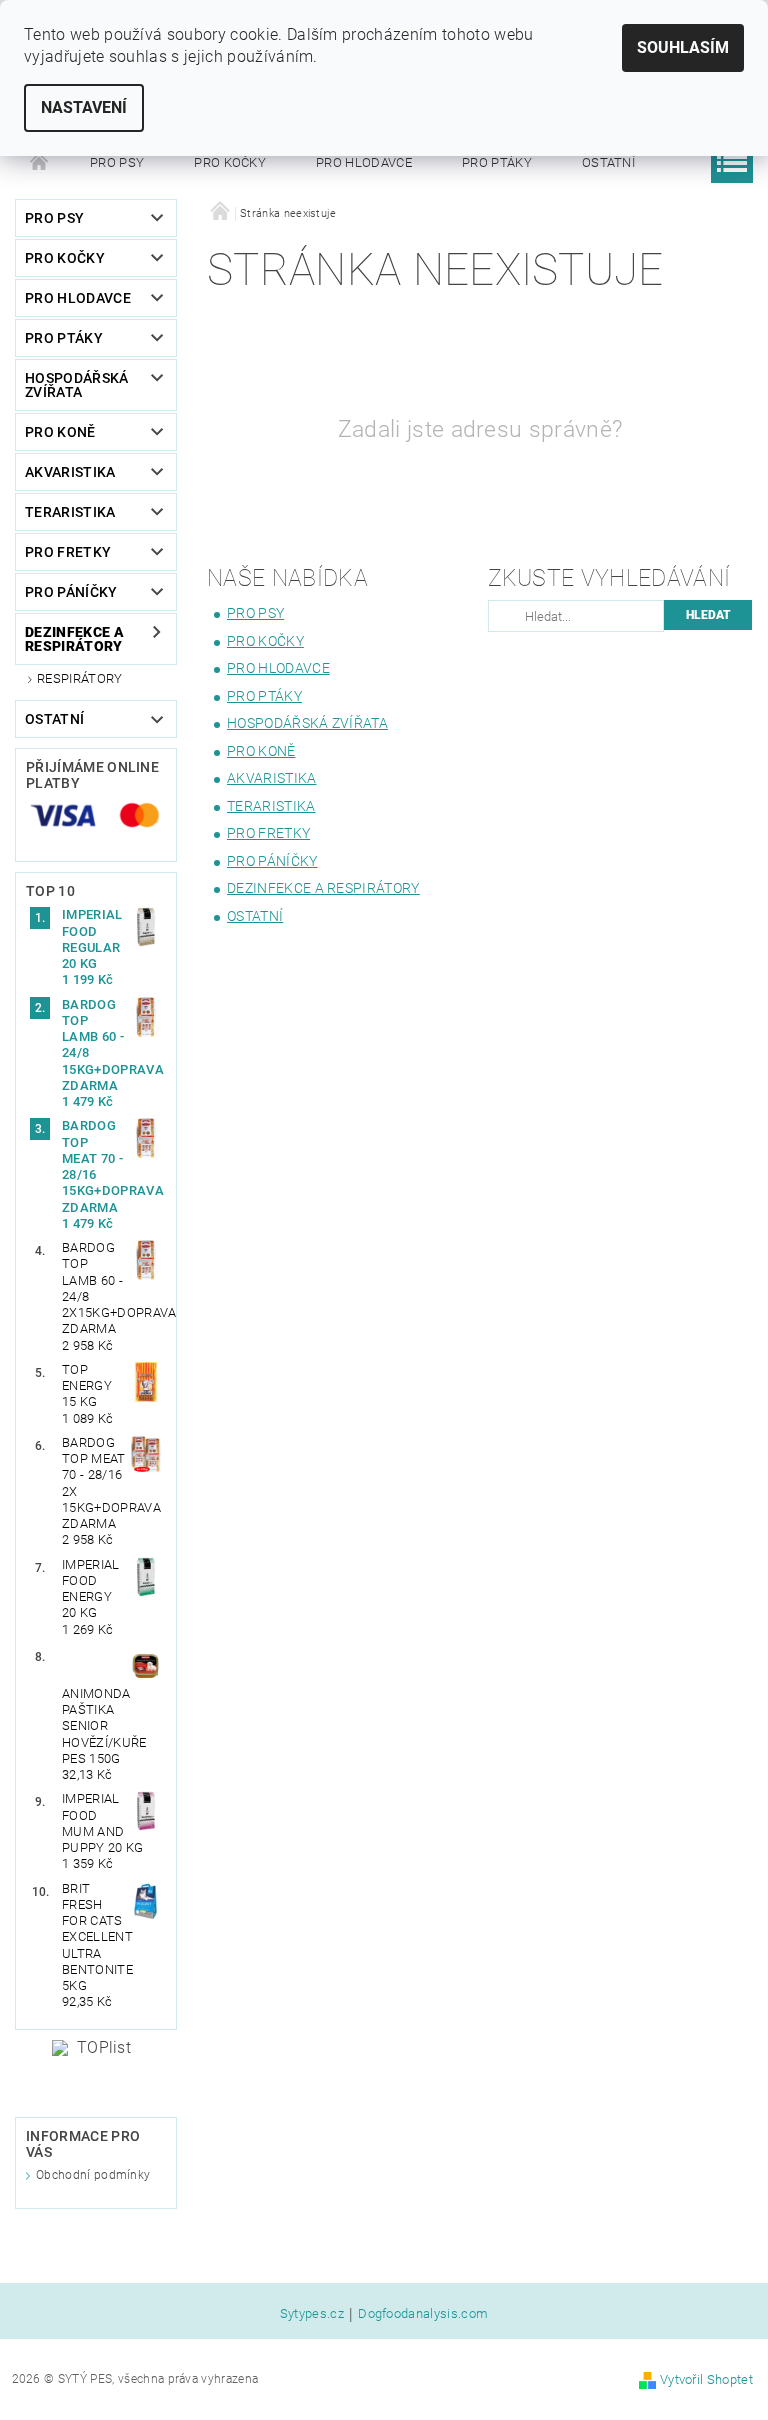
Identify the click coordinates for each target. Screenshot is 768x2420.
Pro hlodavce (364, 162)
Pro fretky (68, 552)
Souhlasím (683, 47)
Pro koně (60, 432)
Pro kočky (230, 162)
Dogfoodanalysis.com (423, 2314)
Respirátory (80, 678)
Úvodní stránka (40, 163)
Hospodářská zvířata (77, 385)
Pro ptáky (497, 162)
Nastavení (84, 107)
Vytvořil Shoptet (706, 2379)
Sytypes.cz (312, 2314)
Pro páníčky (71, 592)
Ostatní (608, 162)
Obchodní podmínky (93, 2175)
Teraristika (70, 512)
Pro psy (117, 162)
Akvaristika (70, 472)
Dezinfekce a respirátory (74, 639)
